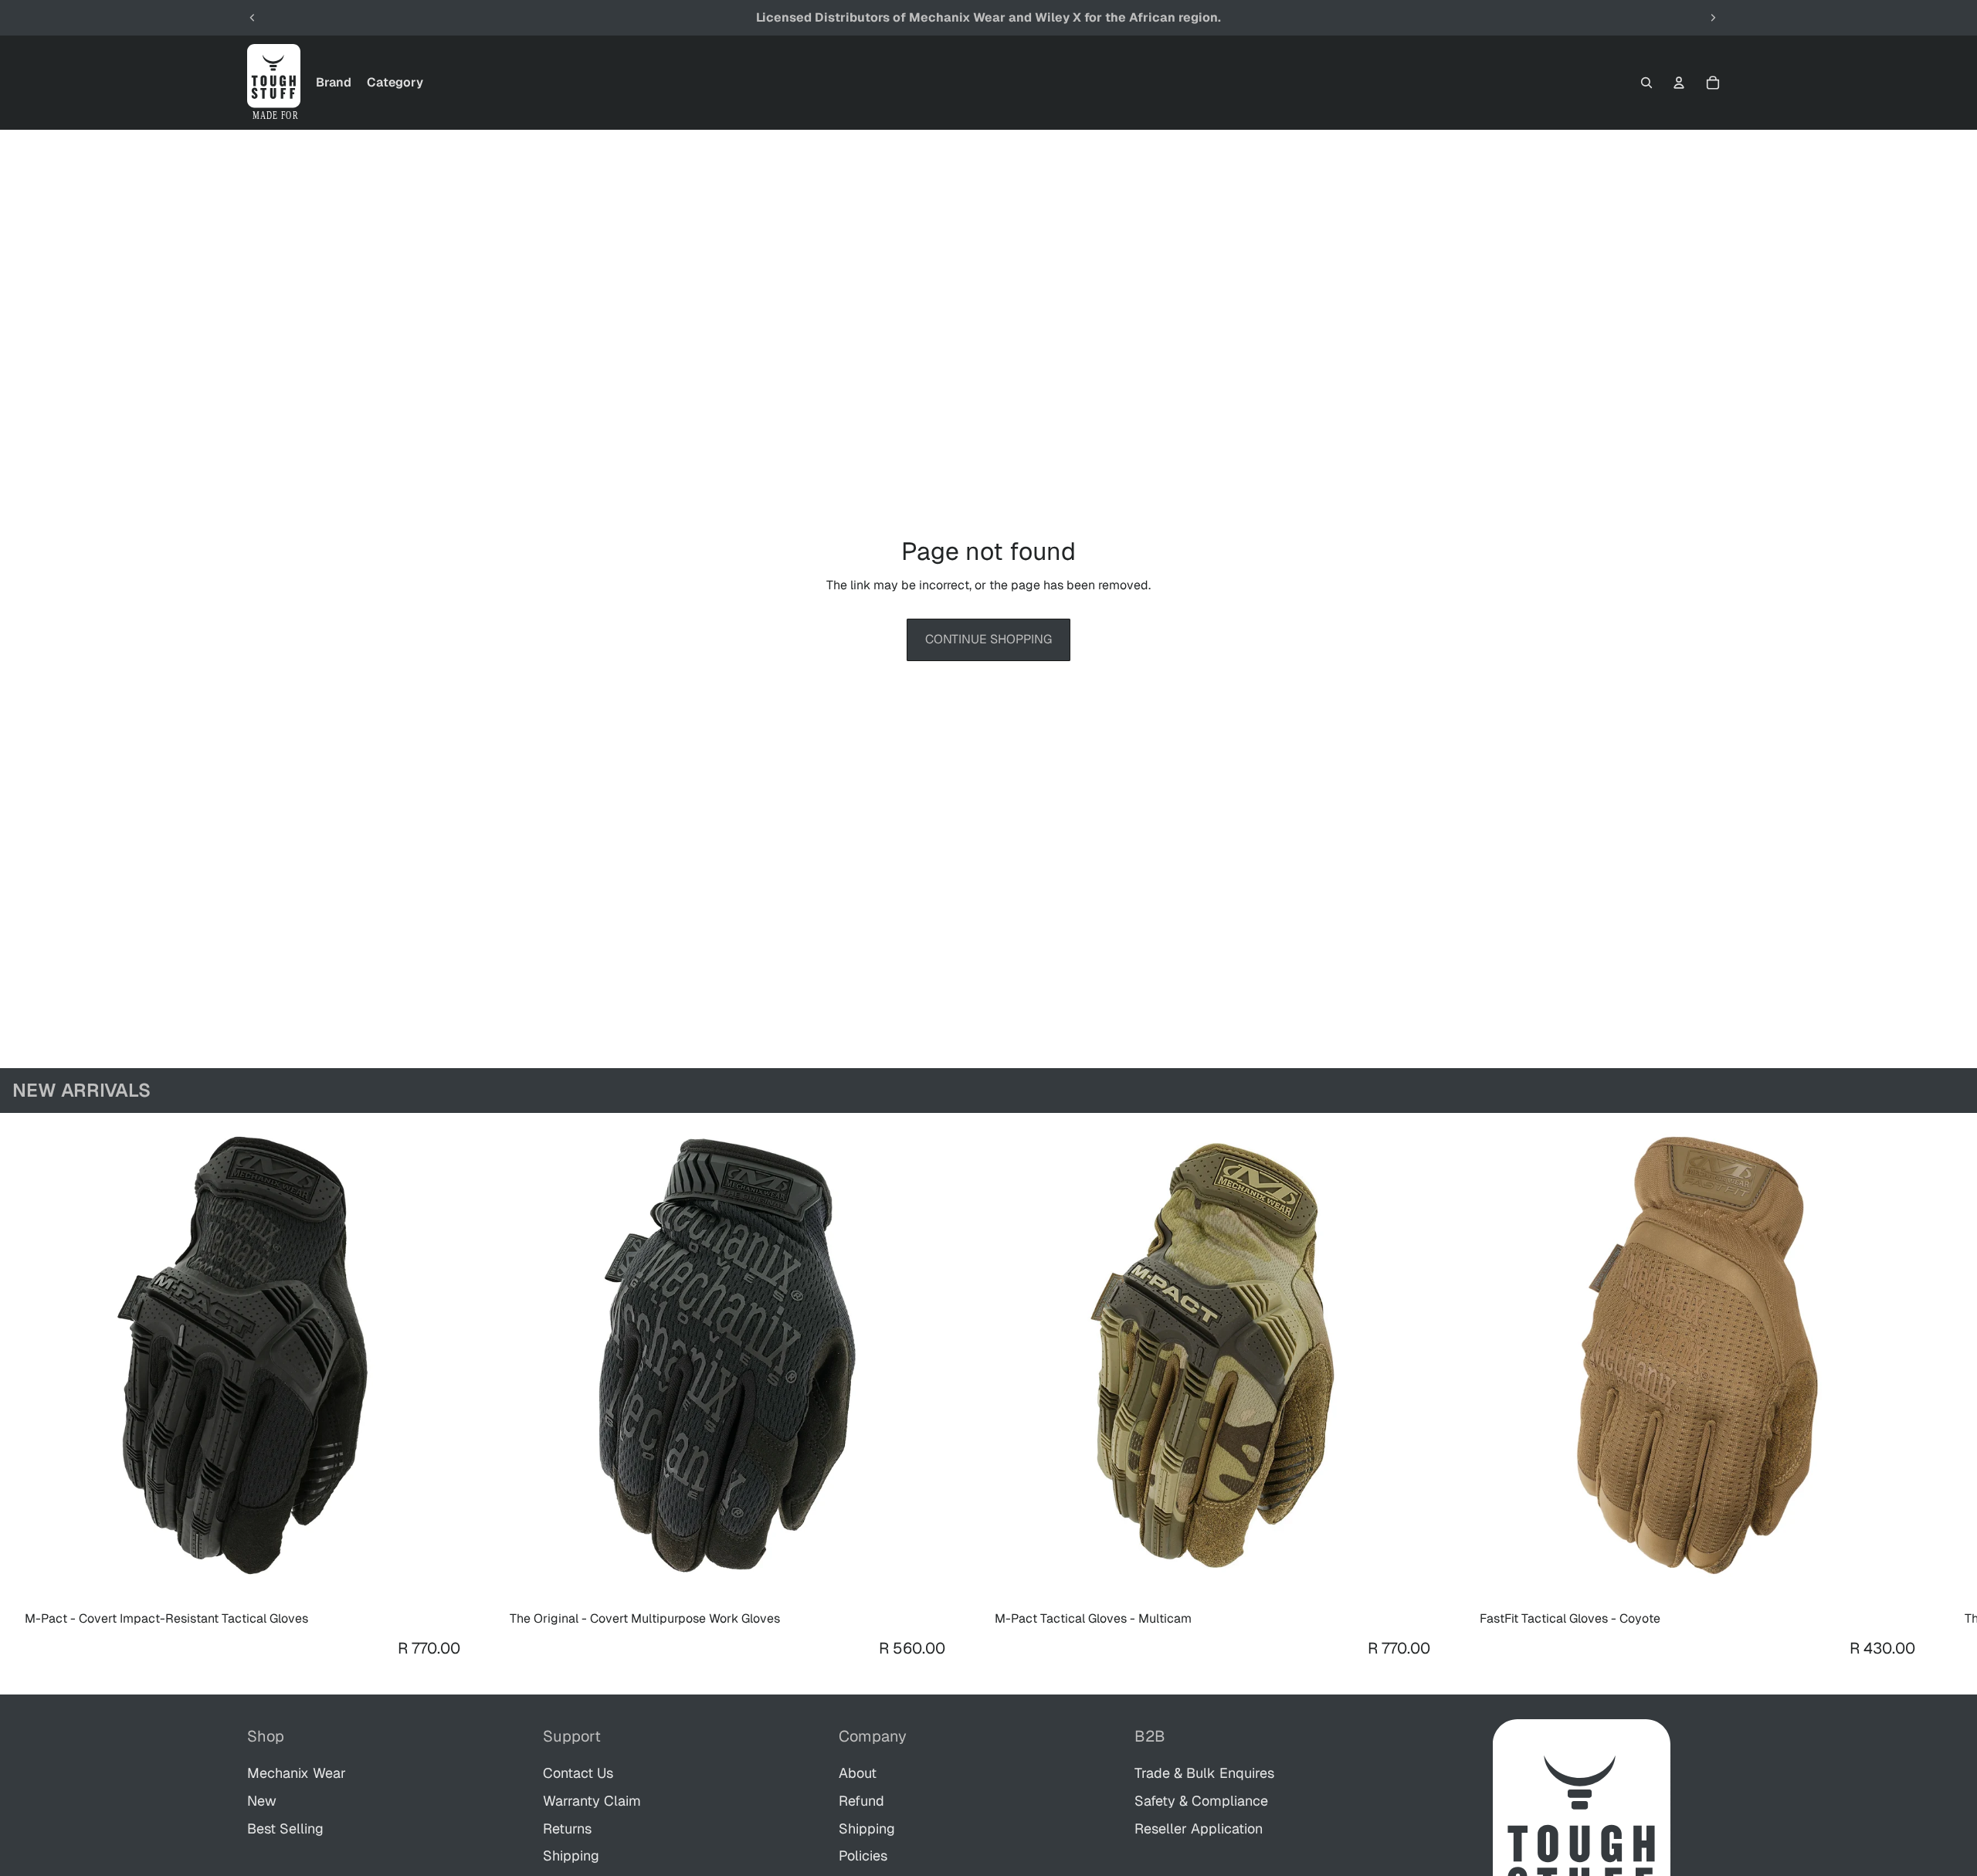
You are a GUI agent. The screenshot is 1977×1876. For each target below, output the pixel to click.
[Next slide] (1713, 18)
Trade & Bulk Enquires (1204, 1773)
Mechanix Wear (297, 1773)
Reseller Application (1199, 1829)
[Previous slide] (253, 18)
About (858, 1773)
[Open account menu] (1679, 83)
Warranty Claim (592, 1801)
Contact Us (578, 1773)
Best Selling (285, 1829)
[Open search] (1646, 83)
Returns (567, 1829)
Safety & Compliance (1201, 1801)
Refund (861, 1801)
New (262, 1801)
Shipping (571, 1856)
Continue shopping (988, 639)
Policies (863, 1856)
